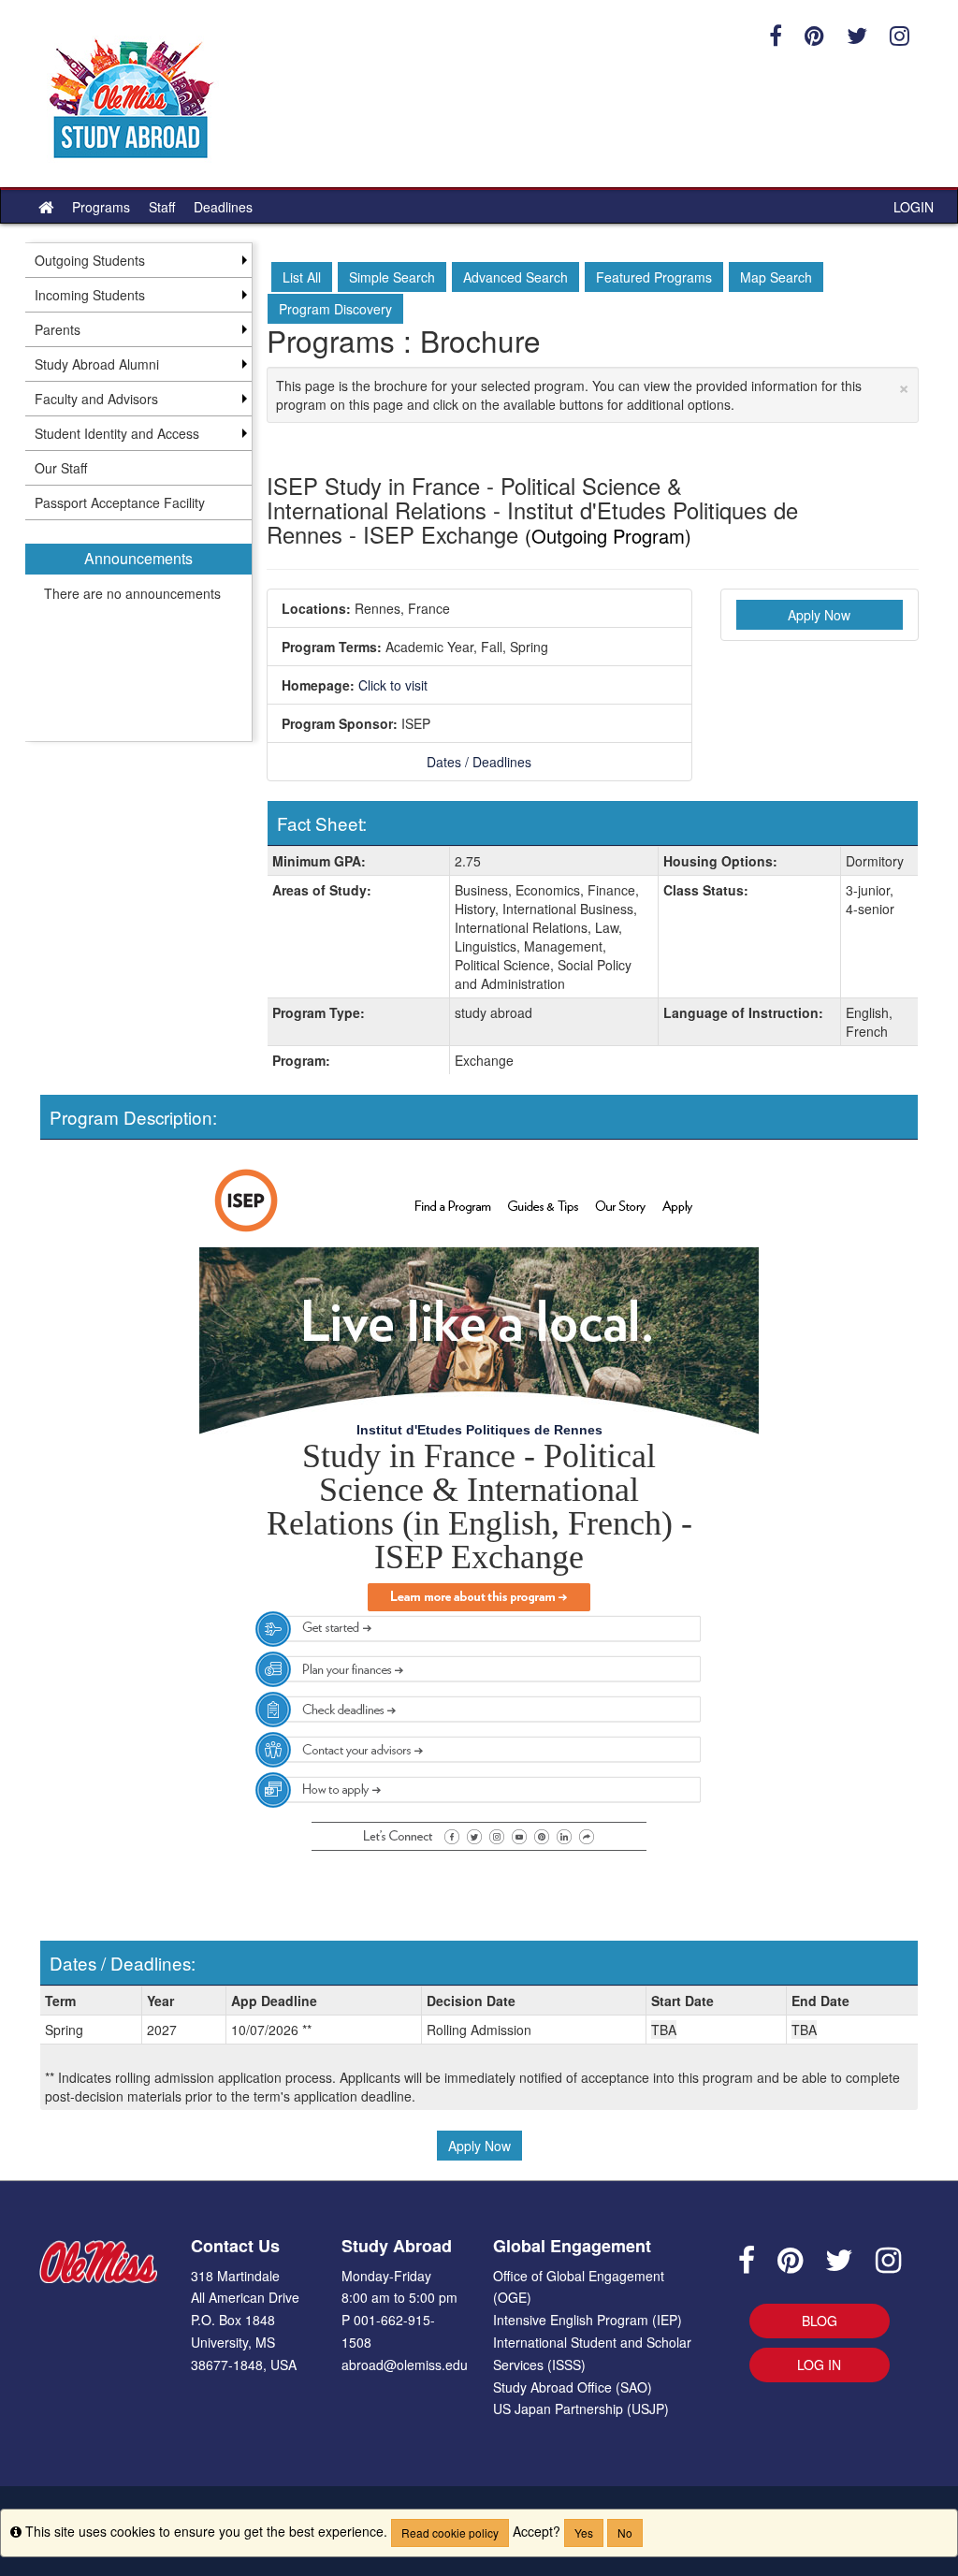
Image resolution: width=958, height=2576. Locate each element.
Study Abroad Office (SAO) (573, 2387)
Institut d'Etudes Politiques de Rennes (479, 1430)
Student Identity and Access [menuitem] (117, 433)
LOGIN (914, 207)
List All (302, 277)
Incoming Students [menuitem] (90, 295)
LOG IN (819, 2365)
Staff (162, 207)
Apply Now (819, 615)
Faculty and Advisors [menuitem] (96, 399)
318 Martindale (235, 2276)
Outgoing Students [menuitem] (90, 260)
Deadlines (223, 207)
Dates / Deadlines (479, 762)
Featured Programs (654, 277)
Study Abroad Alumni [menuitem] (97, 364)
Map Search (776, 277)
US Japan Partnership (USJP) (581, 2409)
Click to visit (393, 685)
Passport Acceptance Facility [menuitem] (120, 502)
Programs (101, 207)
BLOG (820, 2321)
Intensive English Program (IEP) (588, 2320)
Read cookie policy (450, 2532)
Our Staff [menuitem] (61, 468)
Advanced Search (515, 277)
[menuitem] (138, 631)
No (625, 2532)
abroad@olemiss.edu (405, 2365)
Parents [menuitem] (58, 329)
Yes (584, 2532)
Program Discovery (335, 309)
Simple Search (392, 277)
